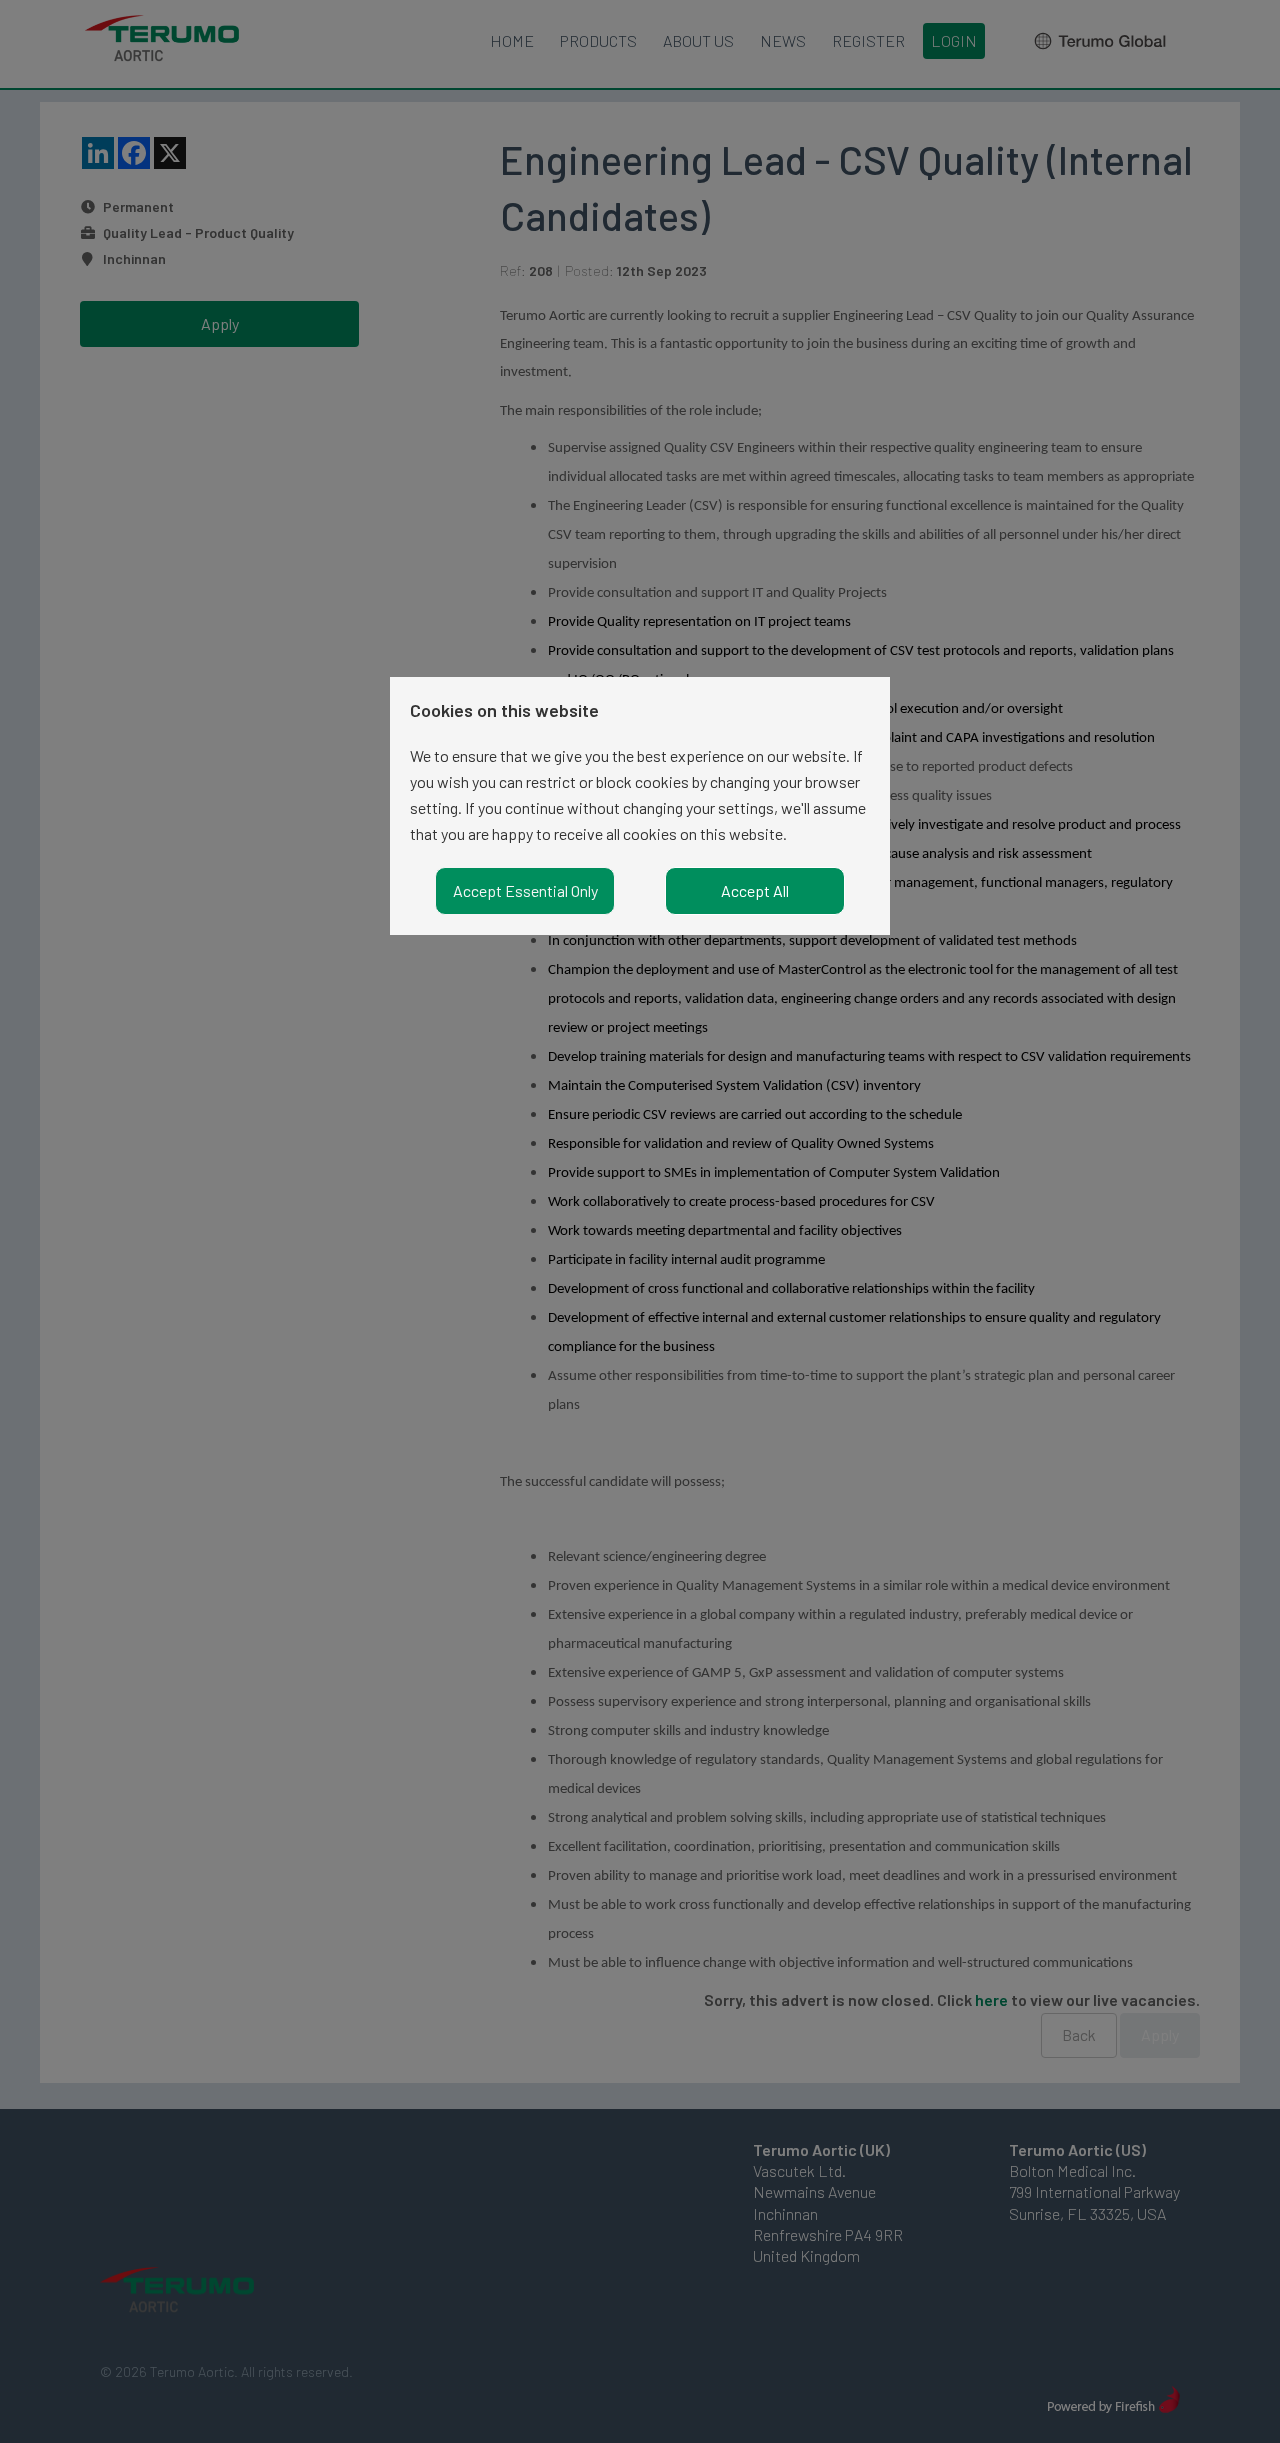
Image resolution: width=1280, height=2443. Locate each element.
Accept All (755, 890)
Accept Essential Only (525, 890)
